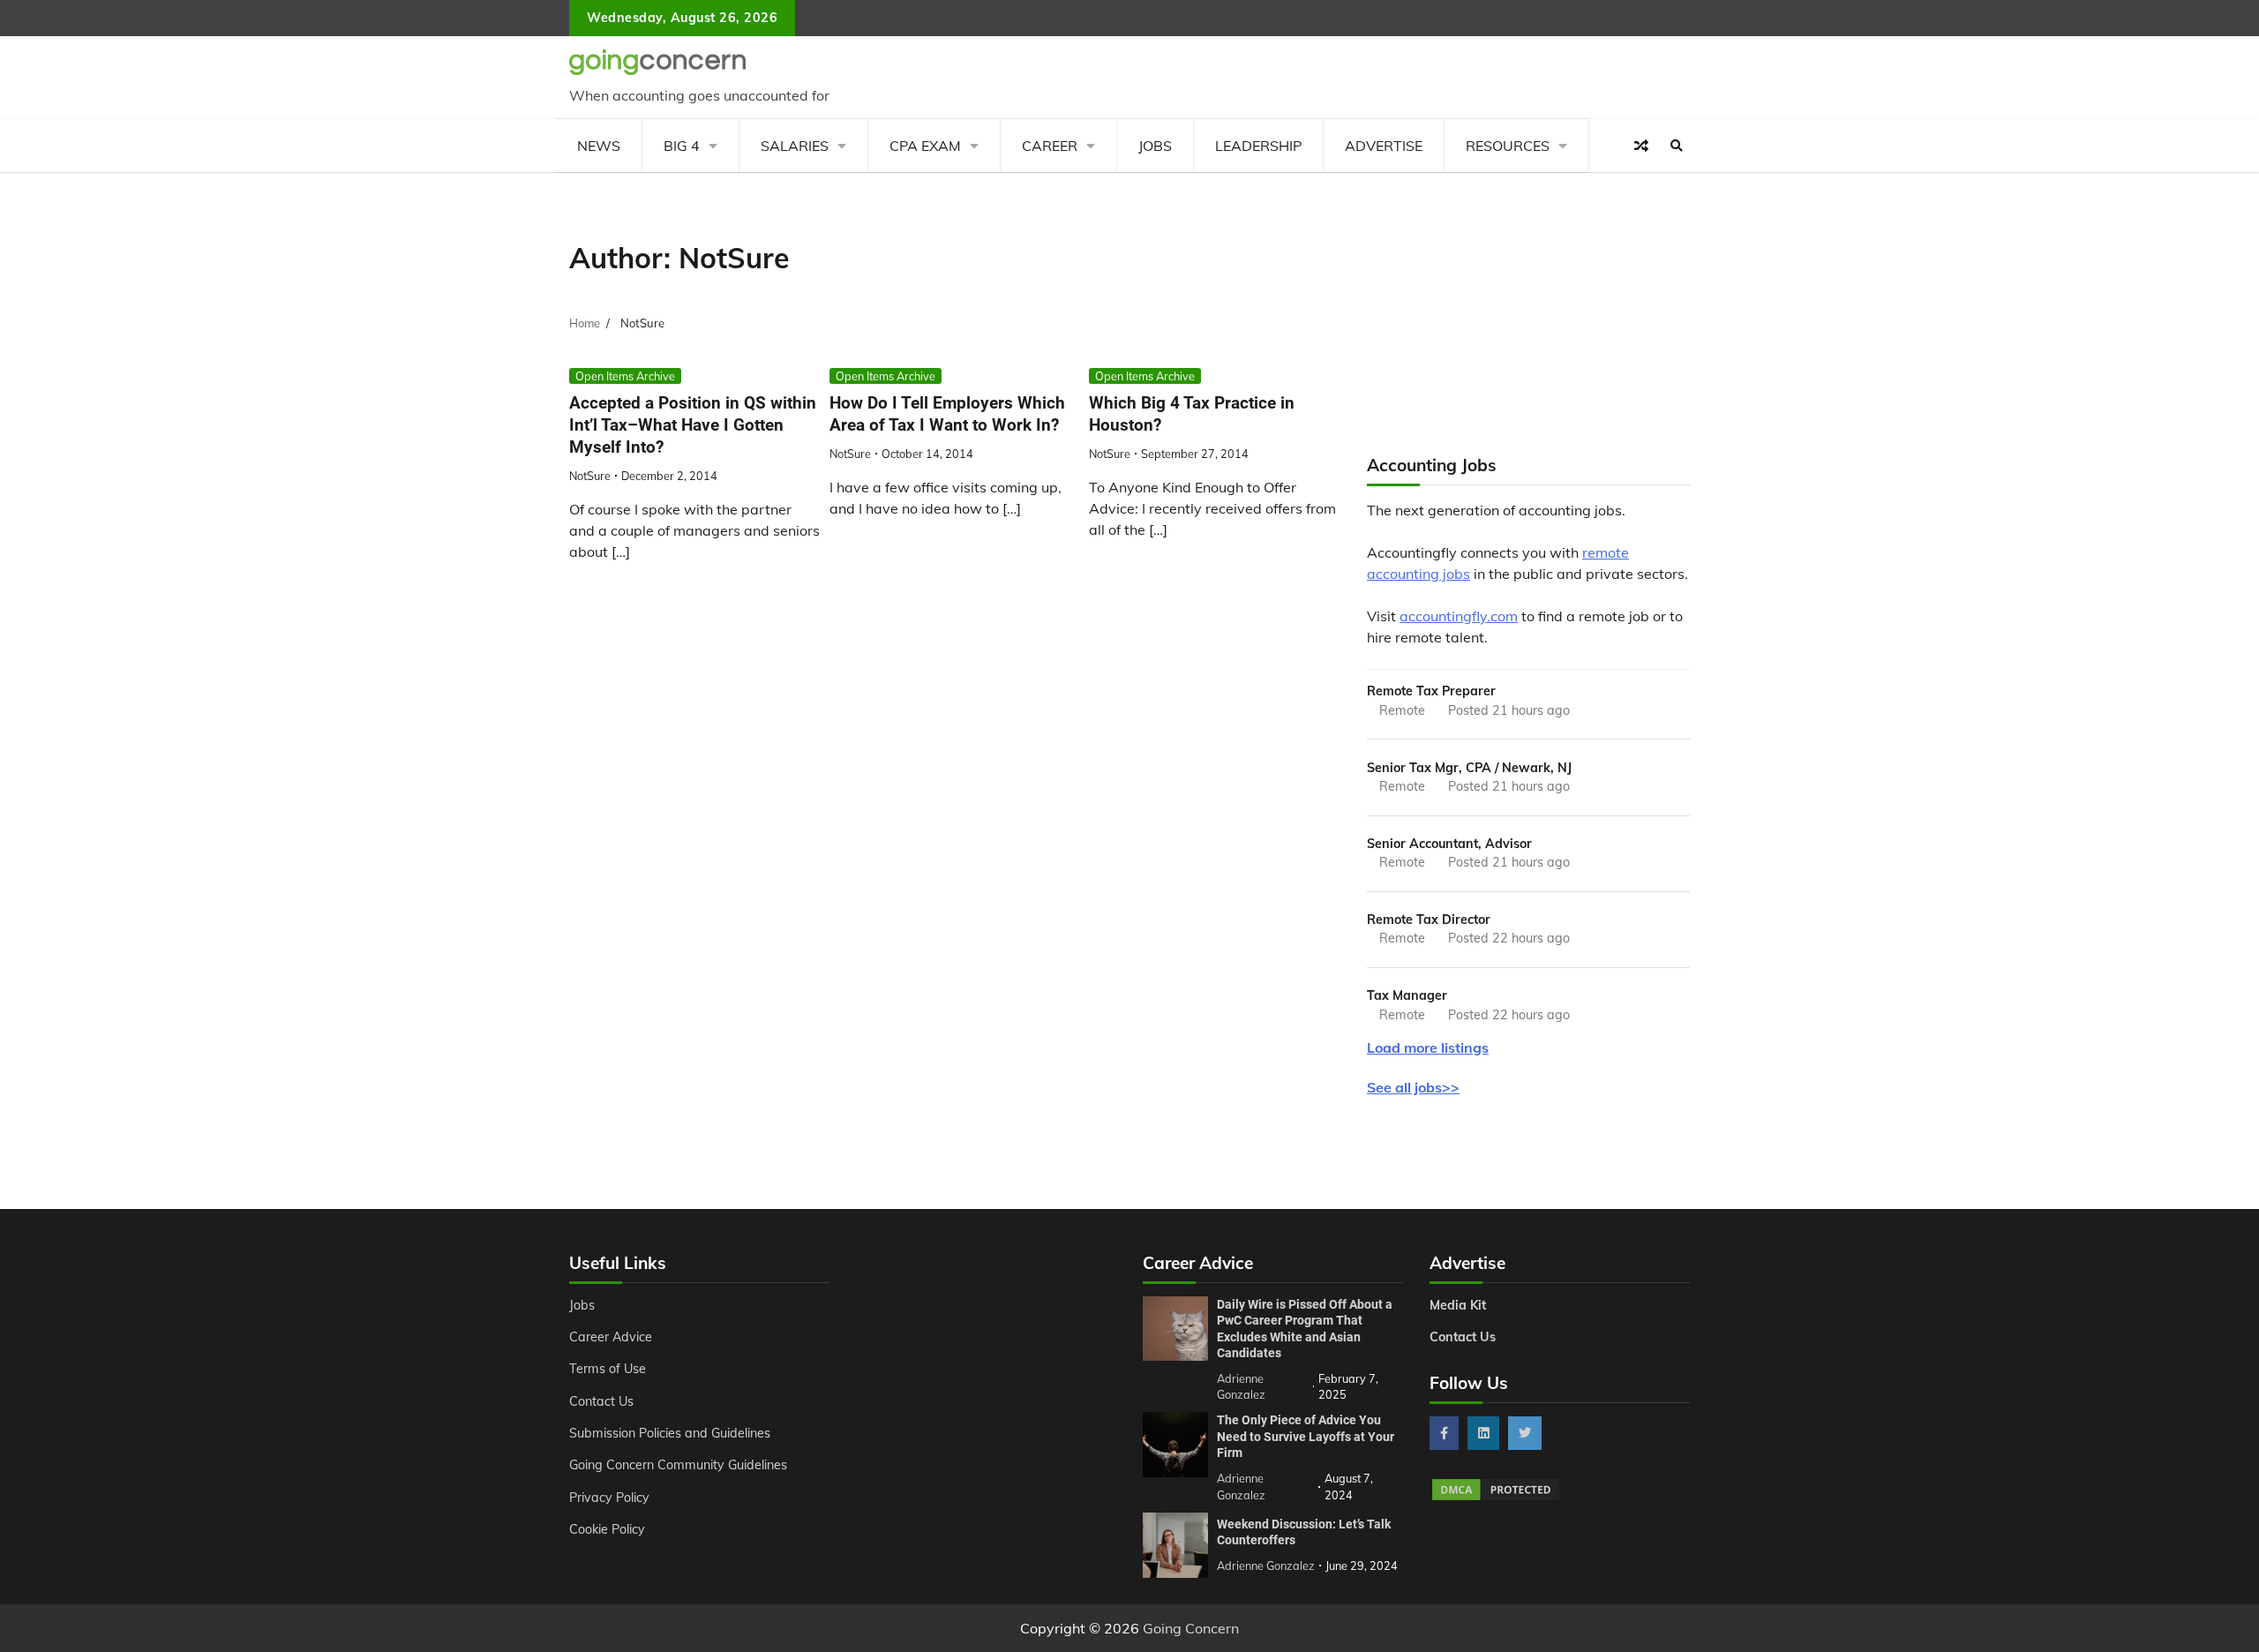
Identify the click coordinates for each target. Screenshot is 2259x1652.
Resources (1508, 146)
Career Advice (611, 1337)
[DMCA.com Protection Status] (1496, 1498)
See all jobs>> (1413, 1087)
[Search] (1677, 146)
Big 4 (682, 146)
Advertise (1384, 146)
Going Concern (1191, 1628)
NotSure (590, 476)
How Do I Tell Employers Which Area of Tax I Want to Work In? (947, 414)
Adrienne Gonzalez (1266, 1566)
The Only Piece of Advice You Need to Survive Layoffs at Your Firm (1306, 1436)
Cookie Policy (607, 1529)
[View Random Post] (1641, 146)
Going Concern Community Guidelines (678, 1465)
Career (1050, 146)
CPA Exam (925, 146)
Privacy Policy (609, 1498)
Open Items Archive (625, 376)
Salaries (795, 146)
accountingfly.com (1459, 616)
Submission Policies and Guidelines (670, 1433)
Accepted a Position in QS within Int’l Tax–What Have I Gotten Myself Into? (693, 425)
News (599, 146)
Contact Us (601, 1401)
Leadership (1258, 146)
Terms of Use (608, 1369)
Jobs (1155, 146)
